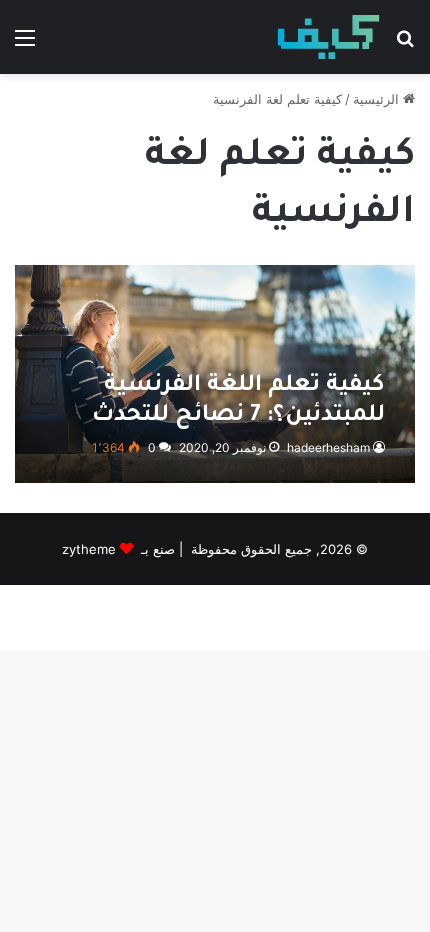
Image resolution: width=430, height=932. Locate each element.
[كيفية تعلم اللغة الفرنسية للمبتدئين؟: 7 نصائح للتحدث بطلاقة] (214, 374)
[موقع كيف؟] (328, 37)
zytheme (89, 549)
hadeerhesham (328, 447)
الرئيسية (378, 99)
